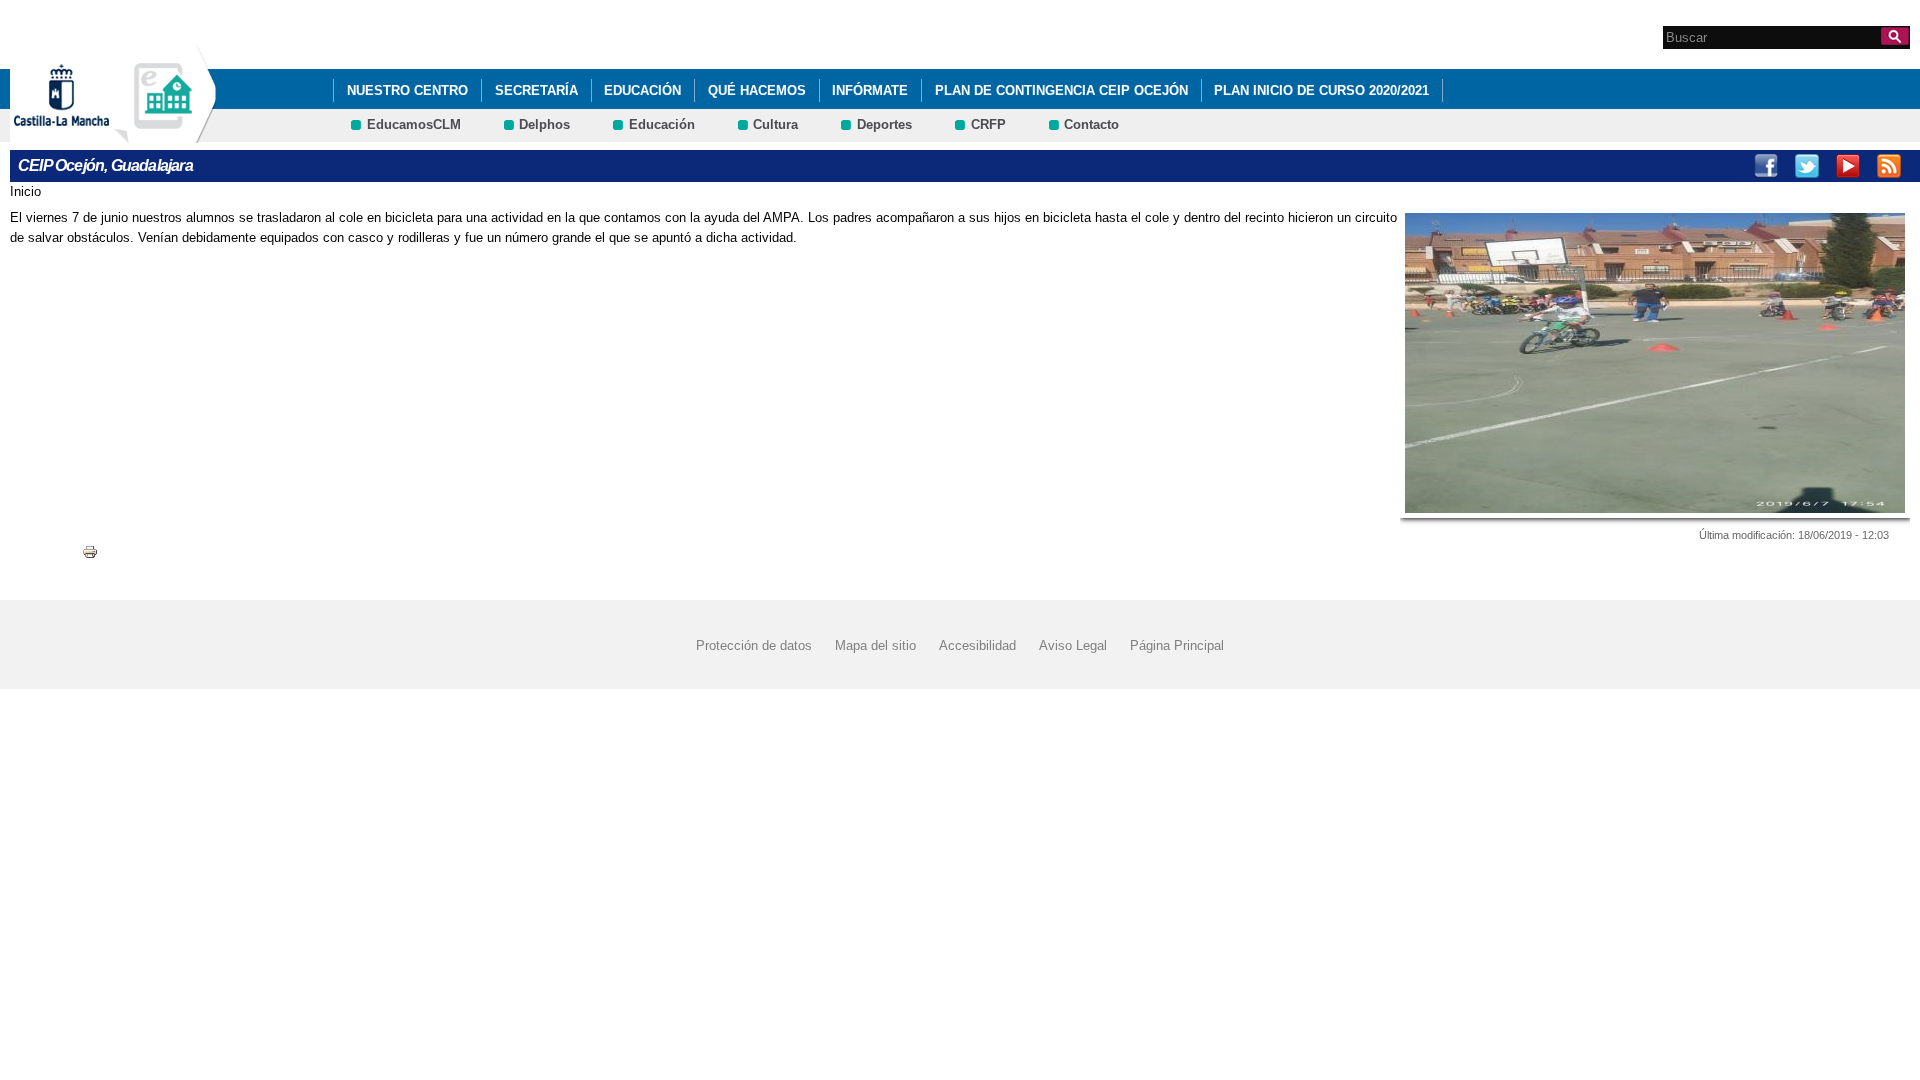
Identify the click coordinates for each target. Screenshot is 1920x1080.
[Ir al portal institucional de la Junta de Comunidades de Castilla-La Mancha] (86, 133)
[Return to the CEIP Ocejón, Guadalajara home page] (165, 133)
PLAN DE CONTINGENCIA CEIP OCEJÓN (1061, 90)
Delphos (544, 124)
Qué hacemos (757, 90)
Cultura (775, 124)
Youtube (1848, 166)
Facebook (1766, 166)
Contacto (1091, 124)
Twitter (1807, 166)
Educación (642, 90)
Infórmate (870, 90)
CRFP (988, 124)
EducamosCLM (414, 124)
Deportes (884, 124)
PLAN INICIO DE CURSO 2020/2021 (1321, 90)
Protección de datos (754, 645)
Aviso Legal (1073, 645)
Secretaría (536, 90)
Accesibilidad (977, 645)
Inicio (25, 191)
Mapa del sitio (875, 645)
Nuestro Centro (407, 90)
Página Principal (1177, 645)
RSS (1889, 166)
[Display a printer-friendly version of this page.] (90, 550)
